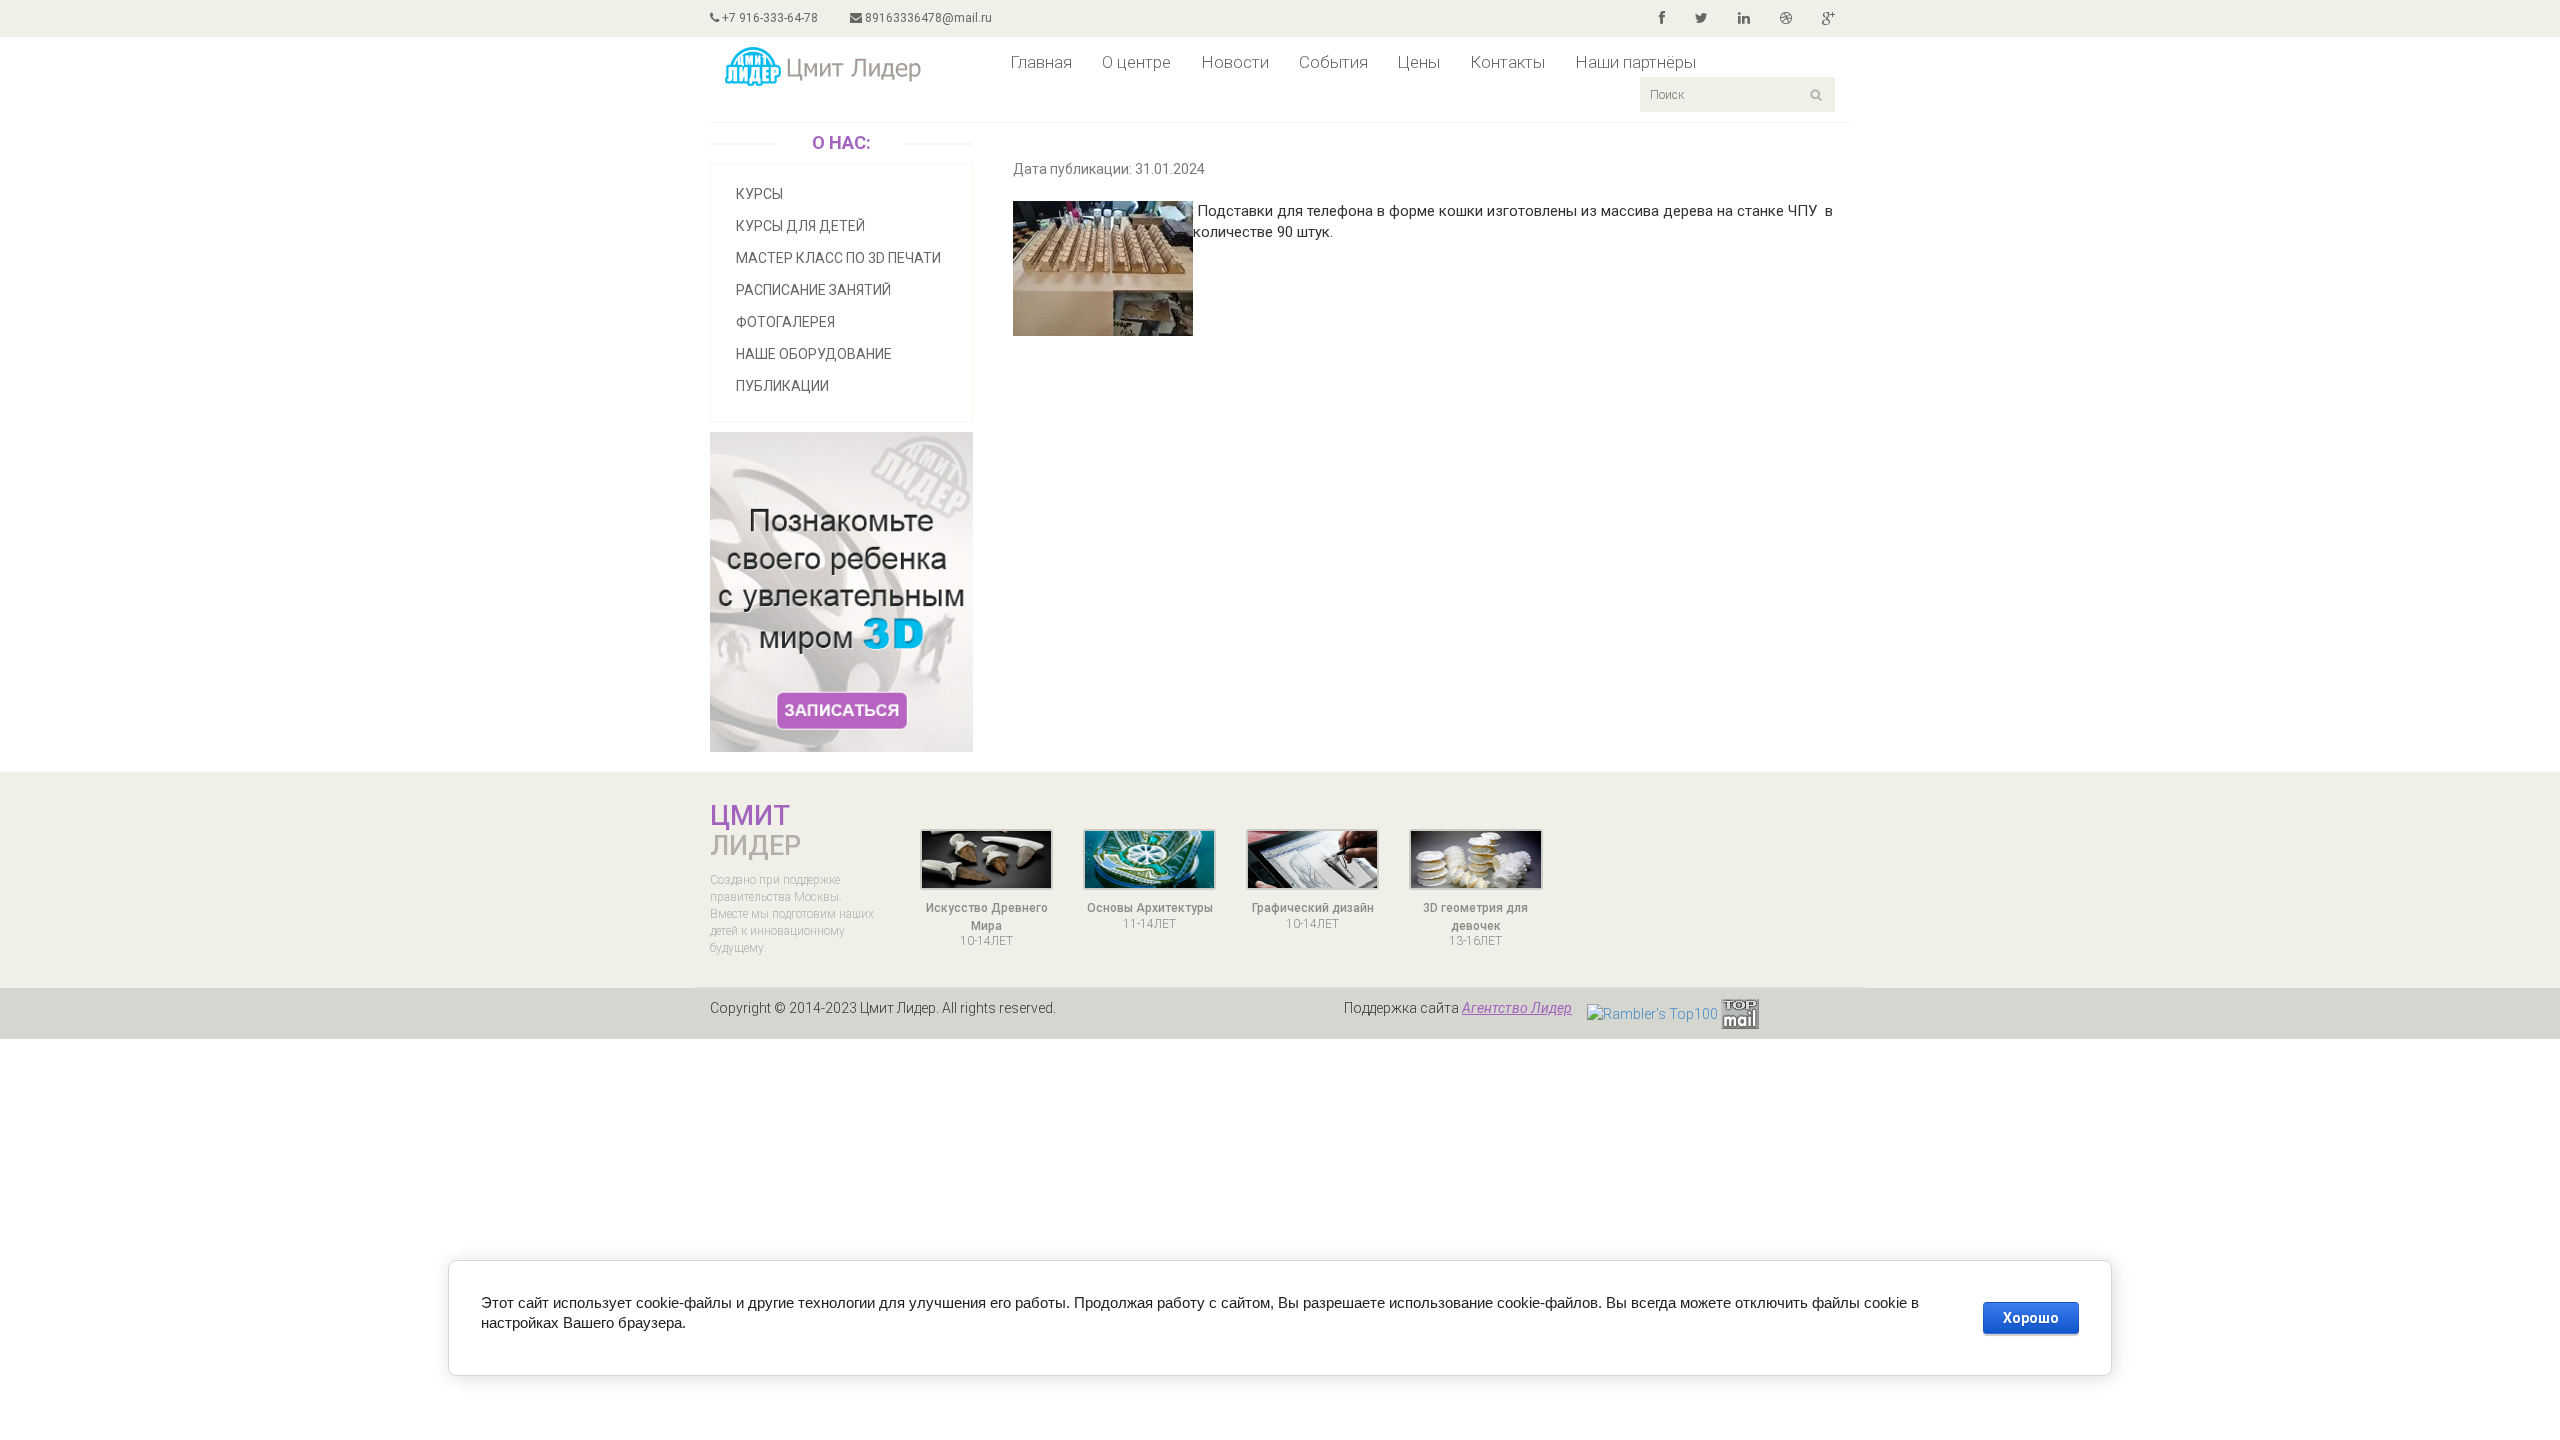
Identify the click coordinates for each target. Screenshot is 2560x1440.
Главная (1041, 62)
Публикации (782, 386)
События (1333, 62)
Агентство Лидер (1517, 1008)
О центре (1136, 62)
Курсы (759, 194)
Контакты (1507, 62)
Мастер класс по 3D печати (838, 258)
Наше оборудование (814, 354)
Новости (1235, 62)
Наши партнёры (1635, 62)
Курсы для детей (800, 226)
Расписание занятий (813, 290)
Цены (1419, 62)
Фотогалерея (785, 322)
